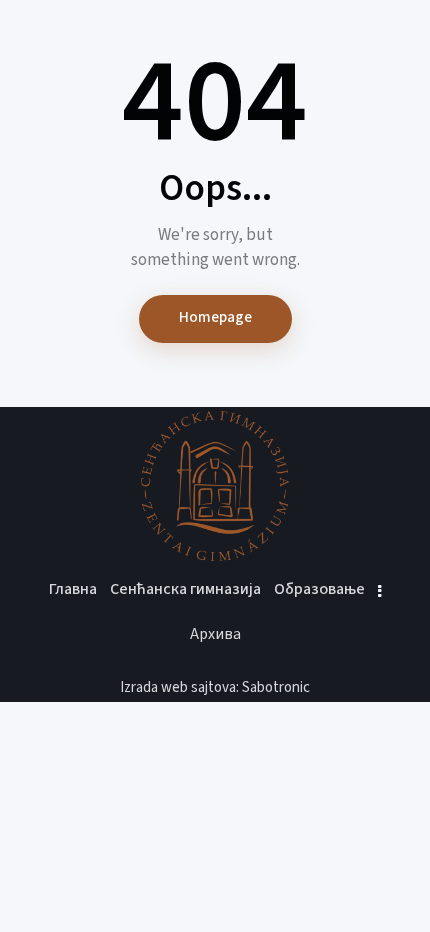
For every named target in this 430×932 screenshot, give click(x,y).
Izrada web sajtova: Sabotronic (215, 687)
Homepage (215, 317)
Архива (215, 634)
